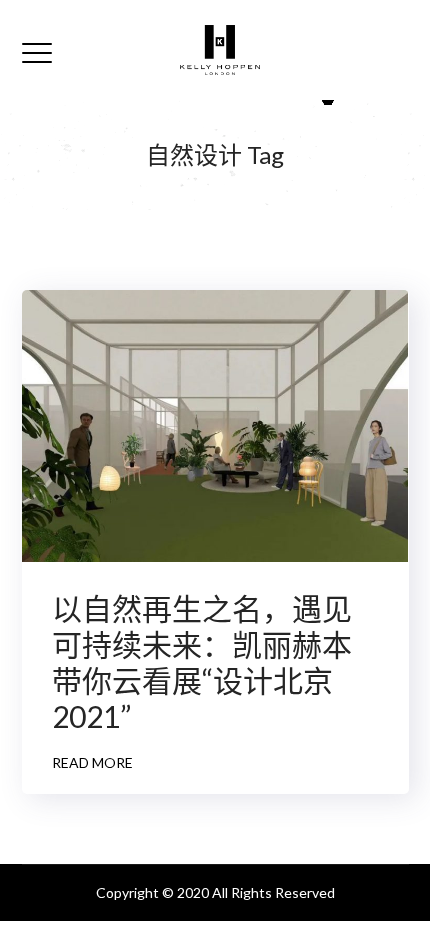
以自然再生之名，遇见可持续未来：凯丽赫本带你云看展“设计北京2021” (202, 662)
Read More (92, 762)
